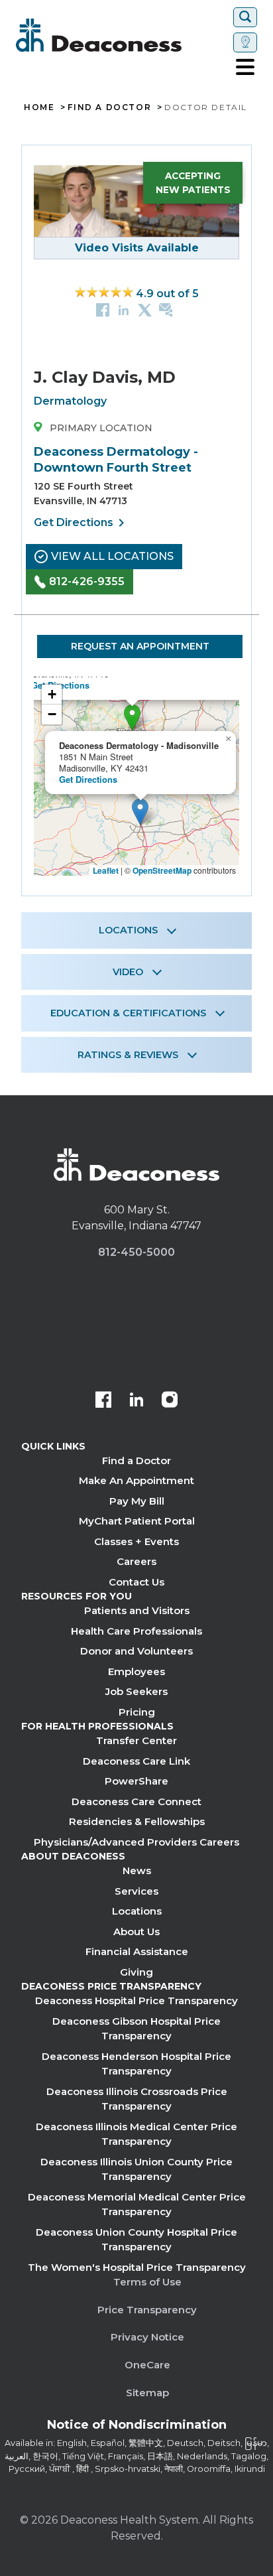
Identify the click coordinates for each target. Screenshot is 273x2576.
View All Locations (112, 556)
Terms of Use (147, 2282)
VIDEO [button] (128, 972)
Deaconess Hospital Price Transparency (136, 2000)
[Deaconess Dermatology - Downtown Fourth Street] (132, 717)
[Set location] (245, 42)
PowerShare (136, 1781)
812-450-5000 (136, 1252)
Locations (137, 1911)
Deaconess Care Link (136, 1761)
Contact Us (136, 1582)
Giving (136, 1972)
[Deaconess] (122, 35)
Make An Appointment (136, 1480)
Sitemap (147, 2393)
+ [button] (52, 694)
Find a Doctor (136, 1460)
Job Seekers (136, 1691)
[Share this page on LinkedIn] (124, 309)
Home (39, 107)
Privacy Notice (147, 2337)
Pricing (137, 1712)
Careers (136, 1561)
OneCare (147, 2365)
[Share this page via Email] (166, 309)
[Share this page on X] (145, 309)
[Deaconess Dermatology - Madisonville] (140, 812)
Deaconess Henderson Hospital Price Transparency (136, 2064)
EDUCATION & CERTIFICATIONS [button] (128, 1013)
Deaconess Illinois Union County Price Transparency (136, 2169)
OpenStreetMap (162, 870)
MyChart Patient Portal (137, 1521)
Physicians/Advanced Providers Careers (136, 1842)
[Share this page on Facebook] (103, 309)
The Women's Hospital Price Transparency (137, 2267)
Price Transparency (147, 2310)
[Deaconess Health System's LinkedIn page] (136, 1401)
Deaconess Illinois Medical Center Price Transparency (136, 2134)
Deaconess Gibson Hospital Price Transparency (136, 2029)
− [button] (52, 714)
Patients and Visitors (137, 1610)
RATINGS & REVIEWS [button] (128, 1055)
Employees (136, 1671)
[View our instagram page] (170, 1401)
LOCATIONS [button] (128, 930)
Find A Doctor (109, 107)
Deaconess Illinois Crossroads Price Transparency (137, 2099)
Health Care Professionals (136, 1631)
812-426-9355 (87, 581)
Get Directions (82, 523)
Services (136, 1891)
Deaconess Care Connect (136, 1801)
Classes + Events (136, 1541)
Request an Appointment (140, 646)
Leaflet (106, 870)
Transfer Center (136, 1740)
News (137, 1870)
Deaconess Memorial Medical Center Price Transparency (137, 2204)
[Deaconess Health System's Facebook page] (103, 1401)
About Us (136, 1932)
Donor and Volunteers (136, 1651)
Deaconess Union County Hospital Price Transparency (136, 2240)
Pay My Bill (137, 1501)
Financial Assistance (137, 1951)
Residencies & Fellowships (137, 1821)
